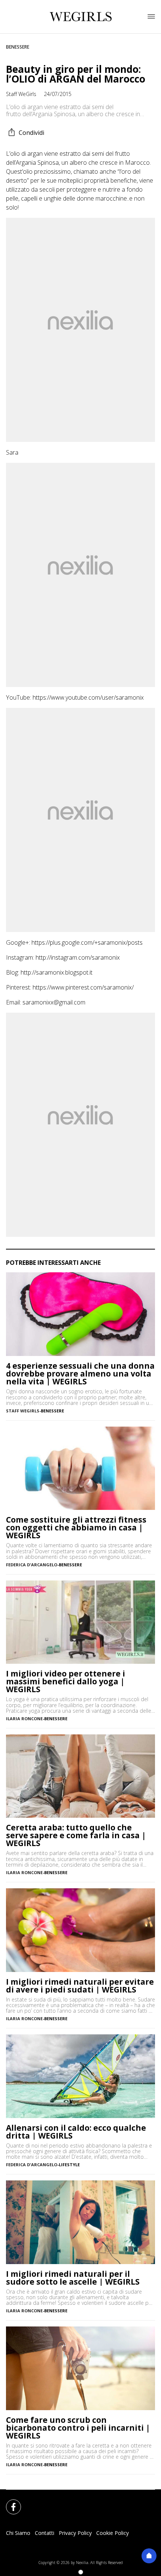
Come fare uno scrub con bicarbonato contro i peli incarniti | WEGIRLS (78, 2428)
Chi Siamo (18, 2533)
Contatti (45, 2533)
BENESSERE (18, 47)
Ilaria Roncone (24, 1719)
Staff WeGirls (21, 94)
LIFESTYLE (69, 2165)
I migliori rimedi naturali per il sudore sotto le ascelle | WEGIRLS (73, 2278)
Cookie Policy (113, 2533)
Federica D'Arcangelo (32, 1565)
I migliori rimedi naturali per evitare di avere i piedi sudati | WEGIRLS (80, 1986)
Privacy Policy (75, 2533)
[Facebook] (9, 2502)
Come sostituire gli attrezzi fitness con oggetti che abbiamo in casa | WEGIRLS (76, 1528)
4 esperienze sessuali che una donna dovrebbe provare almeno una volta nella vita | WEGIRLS (80, 1374)
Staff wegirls (23, 1411)
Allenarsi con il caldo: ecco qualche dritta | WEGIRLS (76, 2132)
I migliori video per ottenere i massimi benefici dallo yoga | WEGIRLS (66, 1682)
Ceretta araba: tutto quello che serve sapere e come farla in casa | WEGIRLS (76, 1835)
